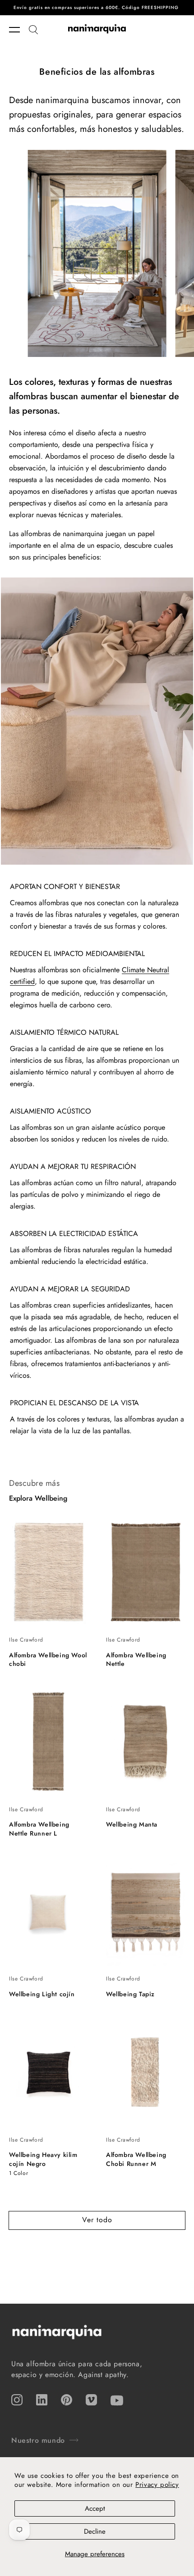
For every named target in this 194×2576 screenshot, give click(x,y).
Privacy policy (157, 2485)
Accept (95, 2508)
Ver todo (97, 2220)
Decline (95, 2531)
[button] (19, 30)
